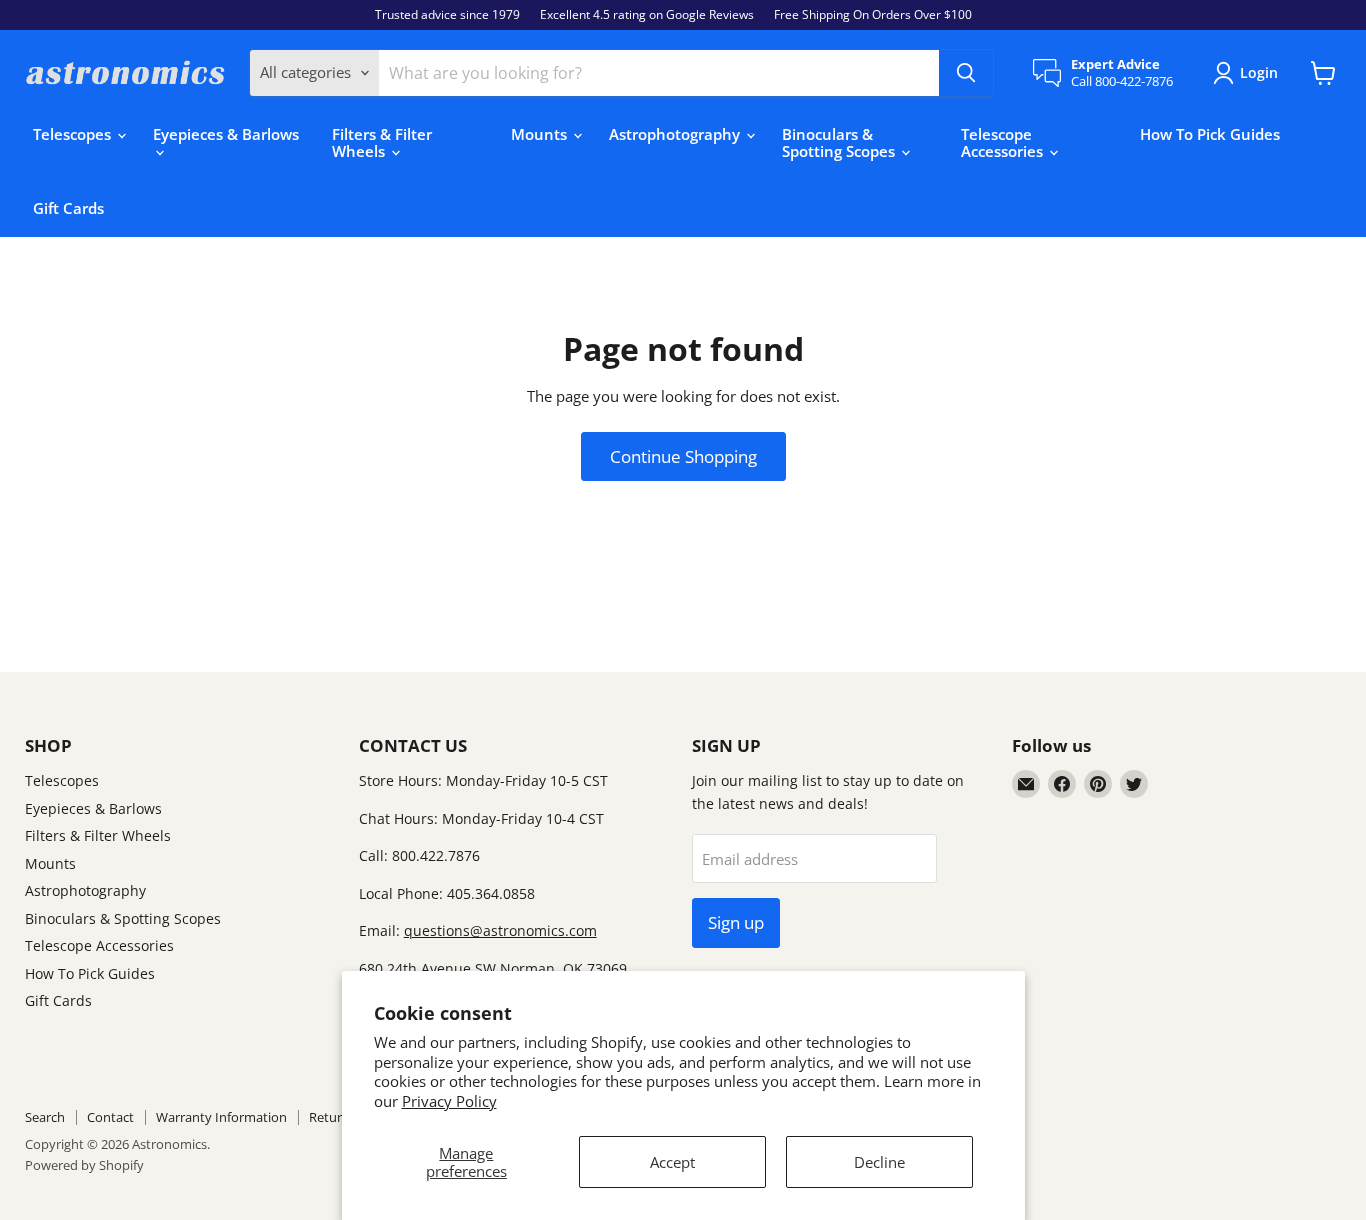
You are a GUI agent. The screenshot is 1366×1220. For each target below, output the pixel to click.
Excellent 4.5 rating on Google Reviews (647, 15)
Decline (879, 1162)
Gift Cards (68, 208)
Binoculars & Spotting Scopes (840, 142)
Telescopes (74, 134)
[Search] (966, 73)
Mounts (541, 134)
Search (45, 1117)
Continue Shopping (683, 456)
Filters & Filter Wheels (382, 142)
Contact (110, 1117)
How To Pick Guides (1210, 134)
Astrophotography (676, 134)
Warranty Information (221, 1117)
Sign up (736, 922)
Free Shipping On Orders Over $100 (873, 15)
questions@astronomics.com (500, 930)
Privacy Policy (449, 1101)
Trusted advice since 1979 (447, 15)
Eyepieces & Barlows (226, 134)
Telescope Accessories (1004, 142)
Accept (672, 1162)
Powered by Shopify (84, 1165)
